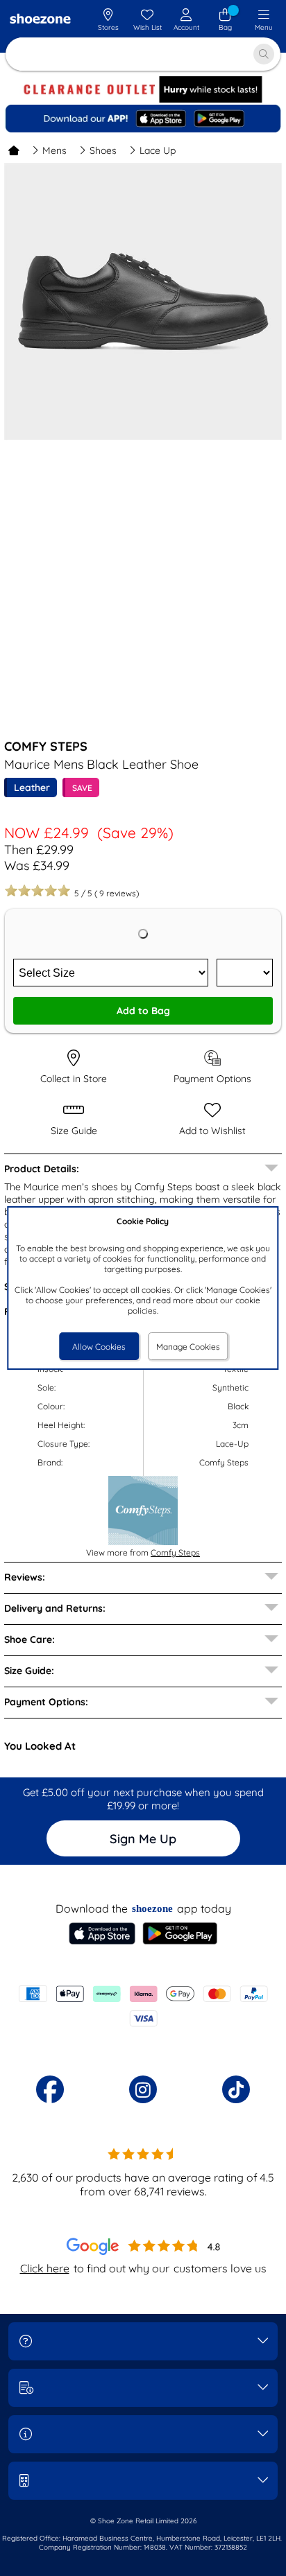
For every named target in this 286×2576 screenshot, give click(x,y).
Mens (54, 150)
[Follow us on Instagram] (143, 2089)
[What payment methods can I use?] (143, 2006)
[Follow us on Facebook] (50, 2089)
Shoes (103, 150)
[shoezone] (40, 20)
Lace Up (158, 150)
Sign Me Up (143, 1839)
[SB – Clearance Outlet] (143, 99)
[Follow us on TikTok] (236, 2089)
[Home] (14, 150)
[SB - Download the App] (143, 119)
